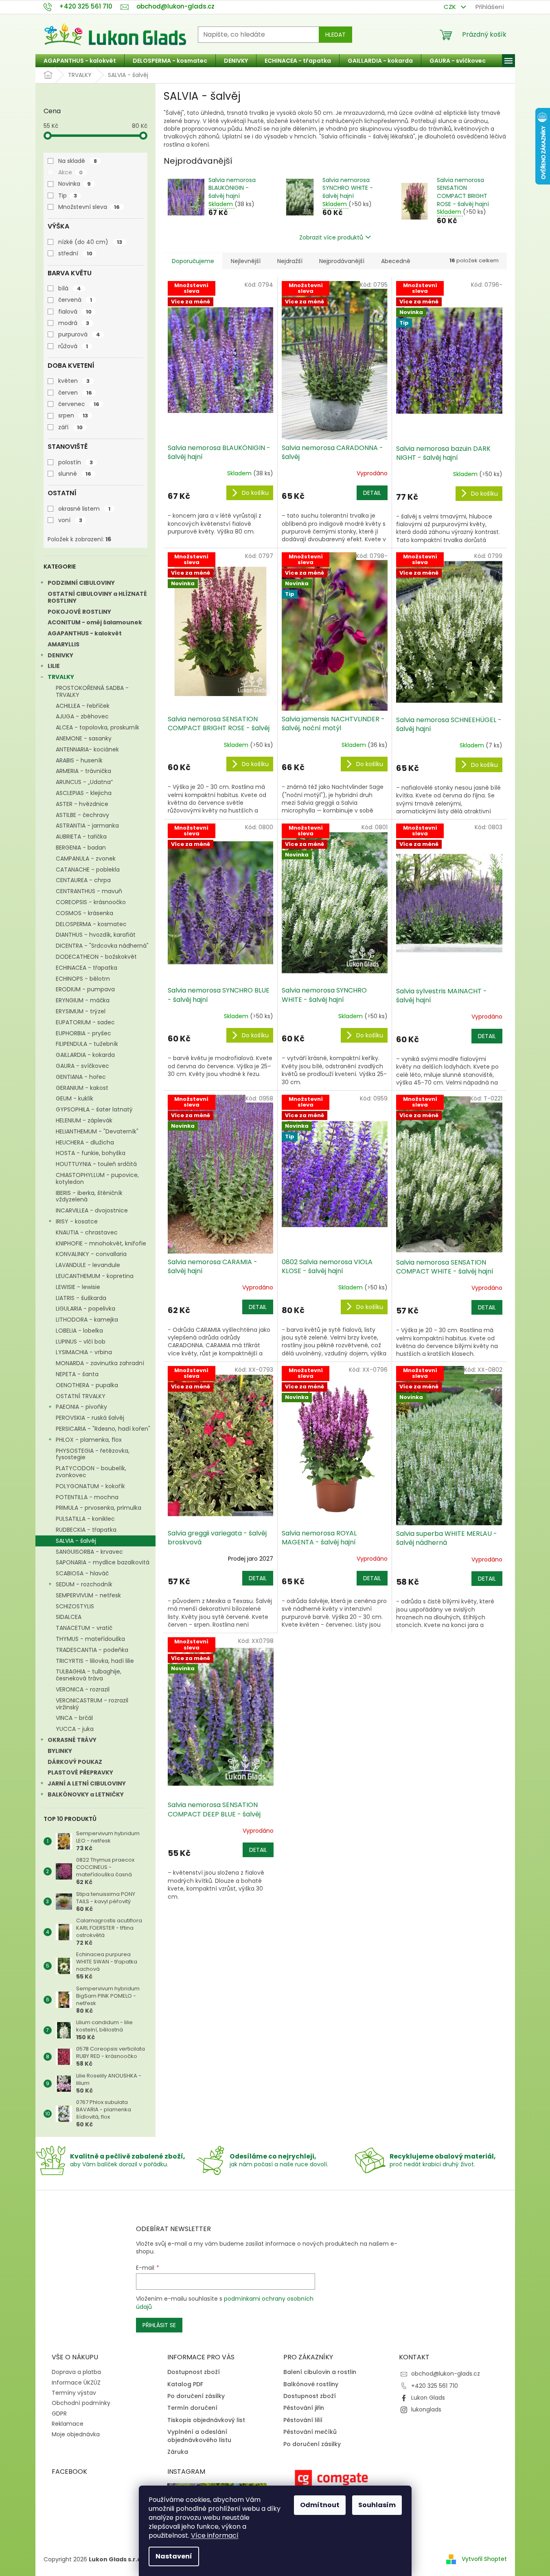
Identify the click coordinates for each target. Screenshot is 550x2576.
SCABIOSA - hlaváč (82, 1573)
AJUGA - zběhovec (82, 716)
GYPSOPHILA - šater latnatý (94, 1109)
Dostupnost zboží (194, 2372)
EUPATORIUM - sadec (85, 1022)
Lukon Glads (428, 2398)
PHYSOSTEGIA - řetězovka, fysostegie (93, 1454)
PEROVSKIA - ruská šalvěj (90, 1418)
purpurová (79, 334)
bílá (70, 288)
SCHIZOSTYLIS (75, 1606)
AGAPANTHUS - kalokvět (85, 633)
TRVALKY (61, 677)
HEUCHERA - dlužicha (85, 1142)
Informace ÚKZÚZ (76, 2383)
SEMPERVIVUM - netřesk (88, 1595)
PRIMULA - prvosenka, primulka (99, 1508)
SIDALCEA (69, 1617)
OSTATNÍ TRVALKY (81, 1396)
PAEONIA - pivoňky (81, 1407)
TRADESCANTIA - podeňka (92, 1650)
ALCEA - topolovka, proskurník (98, 727)
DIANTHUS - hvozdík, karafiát (96, 935)
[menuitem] (80, 61)
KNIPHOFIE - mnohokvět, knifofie (101, 1243)
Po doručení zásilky (196, 2396)
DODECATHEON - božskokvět (96, 957)
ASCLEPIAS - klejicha (84, 793)
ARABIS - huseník (79, 760)
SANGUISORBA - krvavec (89, 1552)
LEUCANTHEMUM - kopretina (95, 1276)
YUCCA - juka (75, 1729)
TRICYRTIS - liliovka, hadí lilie (95, 1661)
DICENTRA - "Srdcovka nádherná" (102, 946)
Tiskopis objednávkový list (206, 2420)
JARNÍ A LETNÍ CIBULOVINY (87, 1783)
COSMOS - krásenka (84, 913)
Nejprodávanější (342, 261)
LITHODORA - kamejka (87, 1320)
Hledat (335, 35)
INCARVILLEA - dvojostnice (92, 1210)
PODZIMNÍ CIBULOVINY (81, 583)
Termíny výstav (74, 2393)
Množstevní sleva (89, 207)
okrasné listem (84, 509)
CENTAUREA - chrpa (83, 880)
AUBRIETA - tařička (81, 837)
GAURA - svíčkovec (82, 1066)
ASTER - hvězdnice (82, 804)
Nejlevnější (246, 261)
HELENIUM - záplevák (84, 1120)
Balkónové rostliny (311, 2384)
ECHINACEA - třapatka (87, 968)
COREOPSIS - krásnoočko (91, 902)
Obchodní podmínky (81, 2403)
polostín (76, 462)
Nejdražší (290, 261)
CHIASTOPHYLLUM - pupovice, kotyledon (97, 1178)
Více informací (215, 2535)
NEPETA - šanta (77, 1374)
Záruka (178, 2452)
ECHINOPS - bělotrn (83, 979)
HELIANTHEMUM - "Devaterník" (97, 1131)
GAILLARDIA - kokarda (85, 1055)
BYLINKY (60, 1751)
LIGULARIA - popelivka (85, 1309)
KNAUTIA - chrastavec (87, 1232)
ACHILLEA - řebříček (83, 706)
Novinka (75, 184)
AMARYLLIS (64, 644)
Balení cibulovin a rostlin (320, 2372)
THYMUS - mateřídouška (90, 1639)
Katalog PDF (185, 2384)
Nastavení (174, 2556)
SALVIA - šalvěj (76, 1541)
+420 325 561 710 (435, 2386)
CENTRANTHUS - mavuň (89, 891)
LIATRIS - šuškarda (81, 1298)
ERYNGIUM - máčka (83, 1000)
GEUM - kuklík (75, 1098)
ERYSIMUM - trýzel (81, 1011)
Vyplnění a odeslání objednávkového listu (199, 2436)
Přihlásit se (159, 2325)
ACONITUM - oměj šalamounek (95, 622)
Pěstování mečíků (310, 2432)
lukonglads (426, 2409)
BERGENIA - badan (81, 848)
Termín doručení (192, 2408)
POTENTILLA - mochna (87, 1497)
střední (75, 253)
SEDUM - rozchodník (84, 1584)
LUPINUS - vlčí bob (81, 1342)
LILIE (54, 666)
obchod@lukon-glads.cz (446, 2374)
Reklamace (68, 2424)
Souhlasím (377, 2505)
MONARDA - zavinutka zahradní (100, 1363)
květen (74, 381)
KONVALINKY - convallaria (91, 1254)
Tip (68, 195)
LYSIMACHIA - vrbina (84, 1352)
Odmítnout (320, 2505)
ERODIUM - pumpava (85, 989)
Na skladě (78, 161)
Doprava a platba (76, 2372)
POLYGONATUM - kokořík (90, 1486)
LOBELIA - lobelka (79, 1331)
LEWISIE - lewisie (78, 1287)
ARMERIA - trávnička (83, 771)
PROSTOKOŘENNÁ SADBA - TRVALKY (92, 691)
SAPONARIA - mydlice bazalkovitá (103, 1562)
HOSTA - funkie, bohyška (91, 1153)
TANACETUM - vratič (84, 1628)
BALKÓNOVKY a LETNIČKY (86, 1794)
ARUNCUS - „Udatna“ (84, 782)
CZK (451, 7)
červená (75, 300)
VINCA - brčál (74, 1718)
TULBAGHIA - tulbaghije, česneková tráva (89, 1675)
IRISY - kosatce (77, 1221)
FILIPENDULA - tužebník (87, 1044)
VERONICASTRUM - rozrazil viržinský (92, 1704)
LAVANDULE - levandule (88, 1265)
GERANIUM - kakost (82, 1088)
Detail (372, 493)
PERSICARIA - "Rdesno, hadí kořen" (103, 1429)
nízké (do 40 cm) (90, 242)
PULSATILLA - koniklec (85, 1519)
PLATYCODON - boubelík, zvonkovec (91, 1472)
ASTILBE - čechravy (82, 815)
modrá (74, 323)
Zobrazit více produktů (331, 237)
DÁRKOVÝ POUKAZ (75, 1762)
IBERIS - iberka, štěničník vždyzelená (89, 1196)
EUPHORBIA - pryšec (83, 1033)
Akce (70, 172)
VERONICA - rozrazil (83, 1689)
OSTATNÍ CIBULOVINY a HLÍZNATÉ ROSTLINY (97, 597)
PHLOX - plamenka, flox (89, 1440)
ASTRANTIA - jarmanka (87, 826)
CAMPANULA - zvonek (86, 859)
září (70, 427)
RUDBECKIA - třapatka (86, 1530)
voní (70, 520)
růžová (73, 346)
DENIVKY (60, 655)
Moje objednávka (76, 2434)
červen (75, 393)
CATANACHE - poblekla (88, 870)
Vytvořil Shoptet (484, 2559)
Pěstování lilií (303, 2420)
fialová (75, 312)
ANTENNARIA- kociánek (87, 749)
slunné (75, 474)
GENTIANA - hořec (81, 1077)
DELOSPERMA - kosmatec (91, 924)
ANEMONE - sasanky (84, 738)
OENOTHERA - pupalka (87, 1385)
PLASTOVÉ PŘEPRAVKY (80, 1772)
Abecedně (396, 261)
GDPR (59, 2413)
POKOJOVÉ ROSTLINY (79, 612)
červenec (79, 404)
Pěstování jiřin (304, 2408)
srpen (73, 415)
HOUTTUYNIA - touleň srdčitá (96, 1164)
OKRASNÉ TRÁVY (72, 1740)
